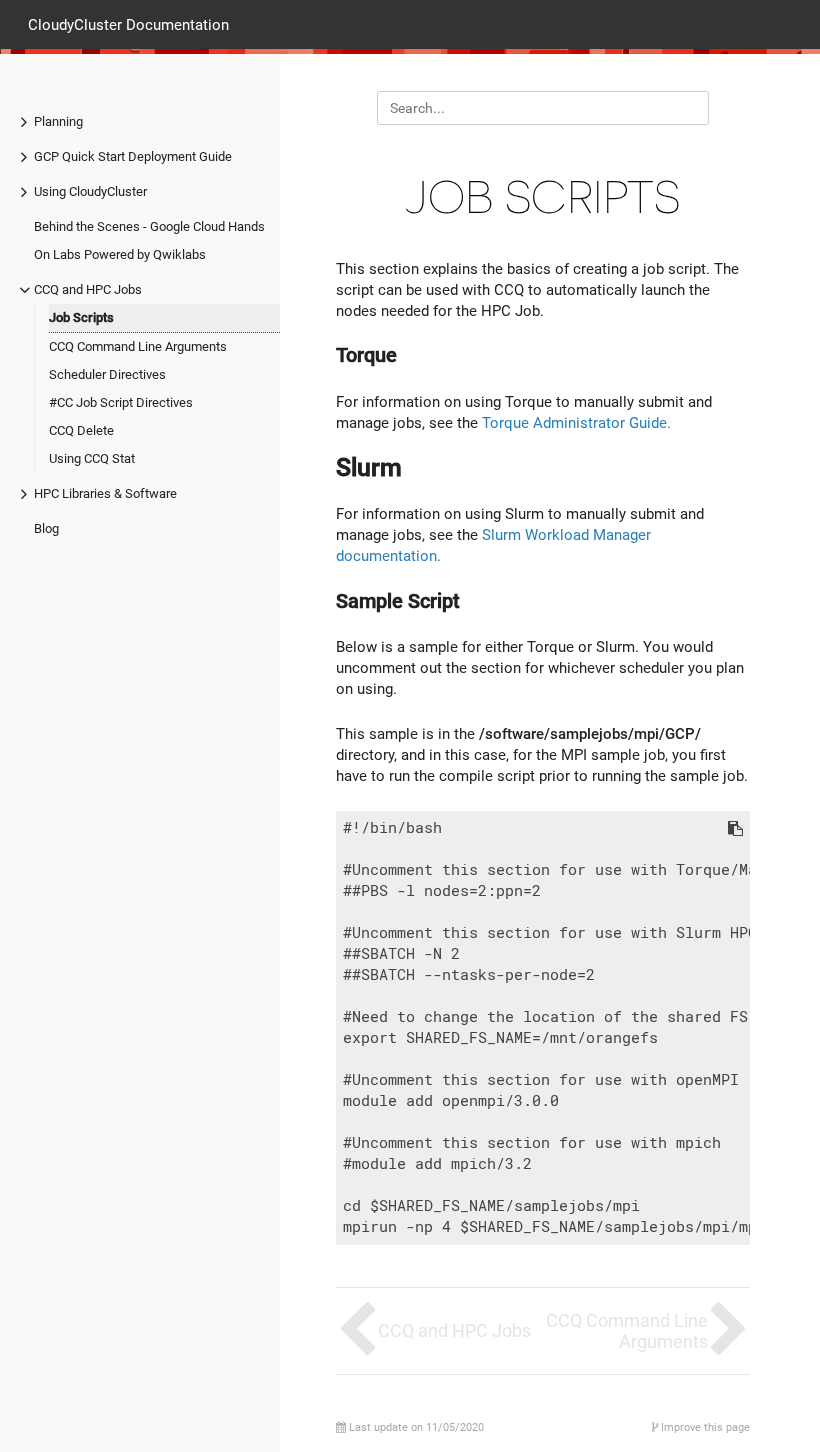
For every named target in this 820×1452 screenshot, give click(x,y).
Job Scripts (81, 317)
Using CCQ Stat (92, 458)
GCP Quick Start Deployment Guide (133, 156)
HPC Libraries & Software (105, 493)
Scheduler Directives (107, 374)
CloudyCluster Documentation (128, 24)
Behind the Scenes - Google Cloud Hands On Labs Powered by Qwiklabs (149, 240)
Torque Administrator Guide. (576, 423)
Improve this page (704, 1427)
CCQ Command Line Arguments (138, 346)
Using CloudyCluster (90, 191)
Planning (58, 121)
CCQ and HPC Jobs (88, 289)
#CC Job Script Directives (121, 402)
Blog (46, 528)
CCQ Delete (81, 430)
